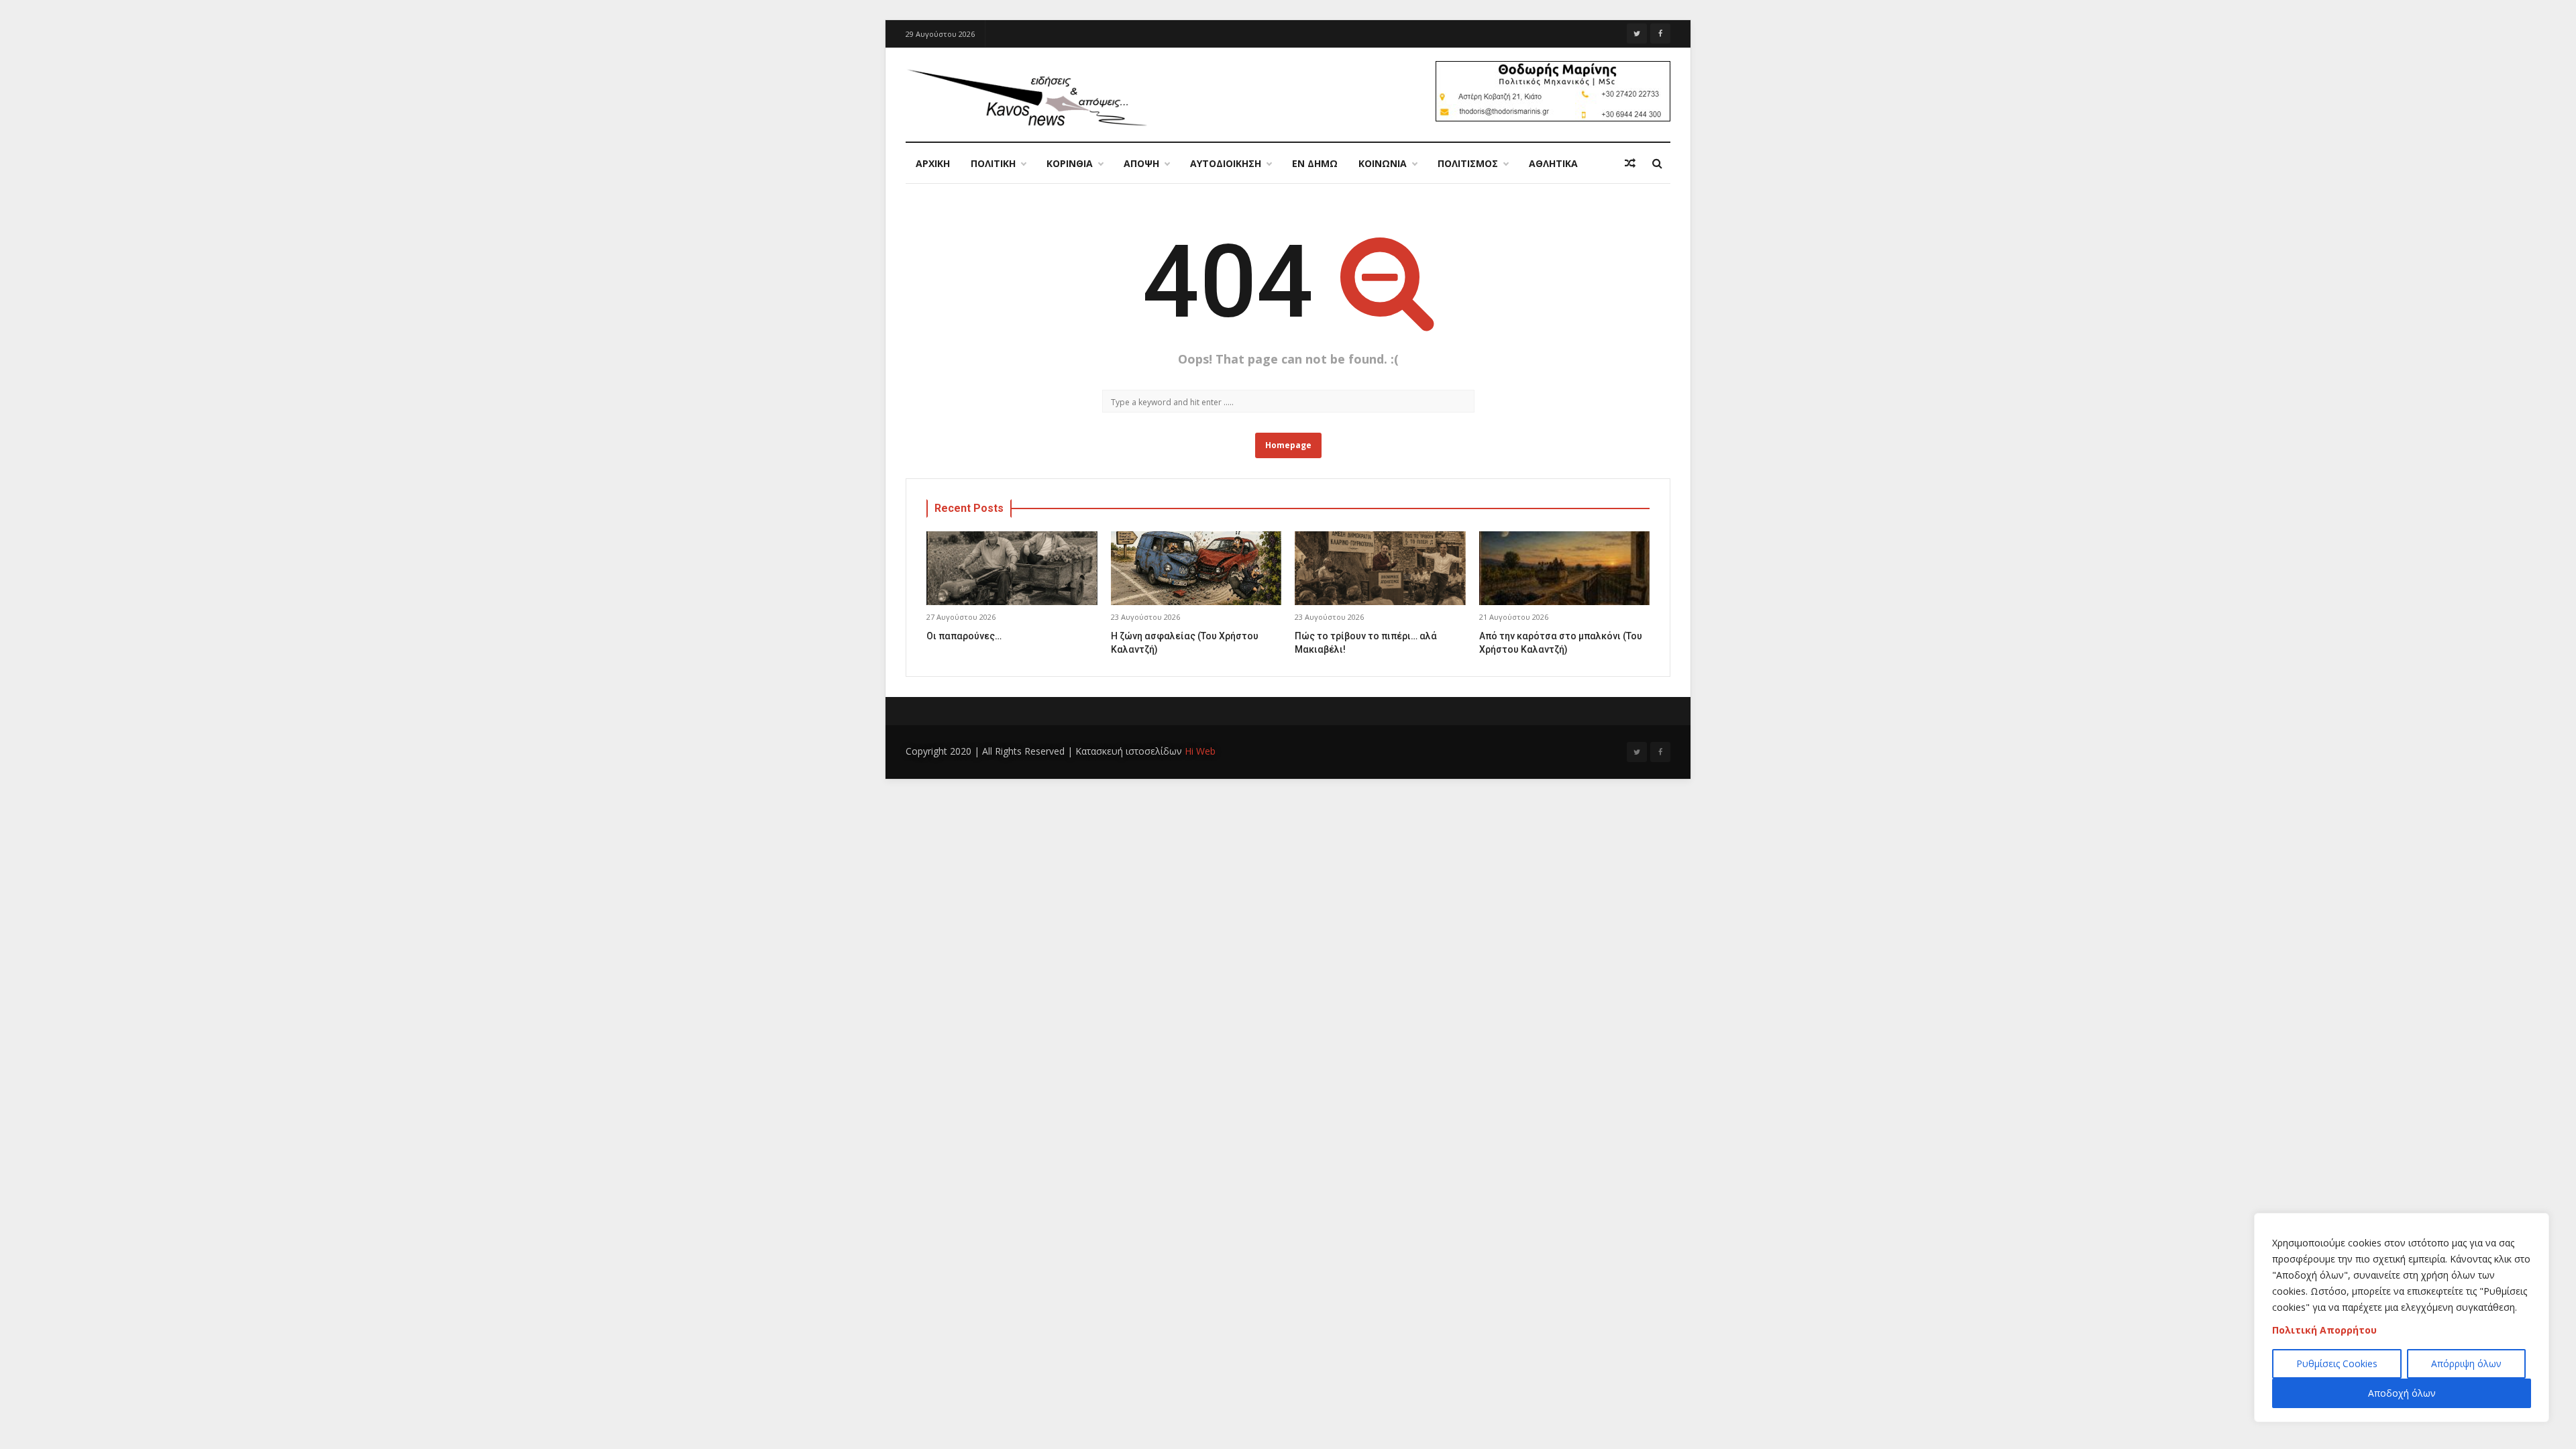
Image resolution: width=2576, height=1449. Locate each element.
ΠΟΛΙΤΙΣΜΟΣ (1468, 163)
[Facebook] (1660, 34)
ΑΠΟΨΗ (1141, 163)
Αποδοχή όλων (2402, 1393)
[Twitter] (1637, 34)
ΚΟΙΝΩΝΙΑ (1383, 163)
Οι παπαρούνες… (964, 636)
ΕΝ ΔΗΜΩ (1315, 163)
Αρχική (933, 163)
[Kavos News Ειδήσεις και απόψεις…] (1026, 97)
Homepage (1288, 445)
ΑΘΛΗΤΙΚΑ (1553, 163)
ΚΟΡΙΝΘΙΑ (1070, 163)
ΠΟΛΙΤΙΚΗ (993, 163)
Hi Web (1200, 751)
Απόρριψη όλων (2466, 1363)
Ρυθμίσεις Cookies (2337, 1363)
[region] (2402, 1318)
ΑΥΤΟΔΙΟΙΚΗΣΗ (1226, 163)
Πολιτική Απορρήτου (2324, 1330)
